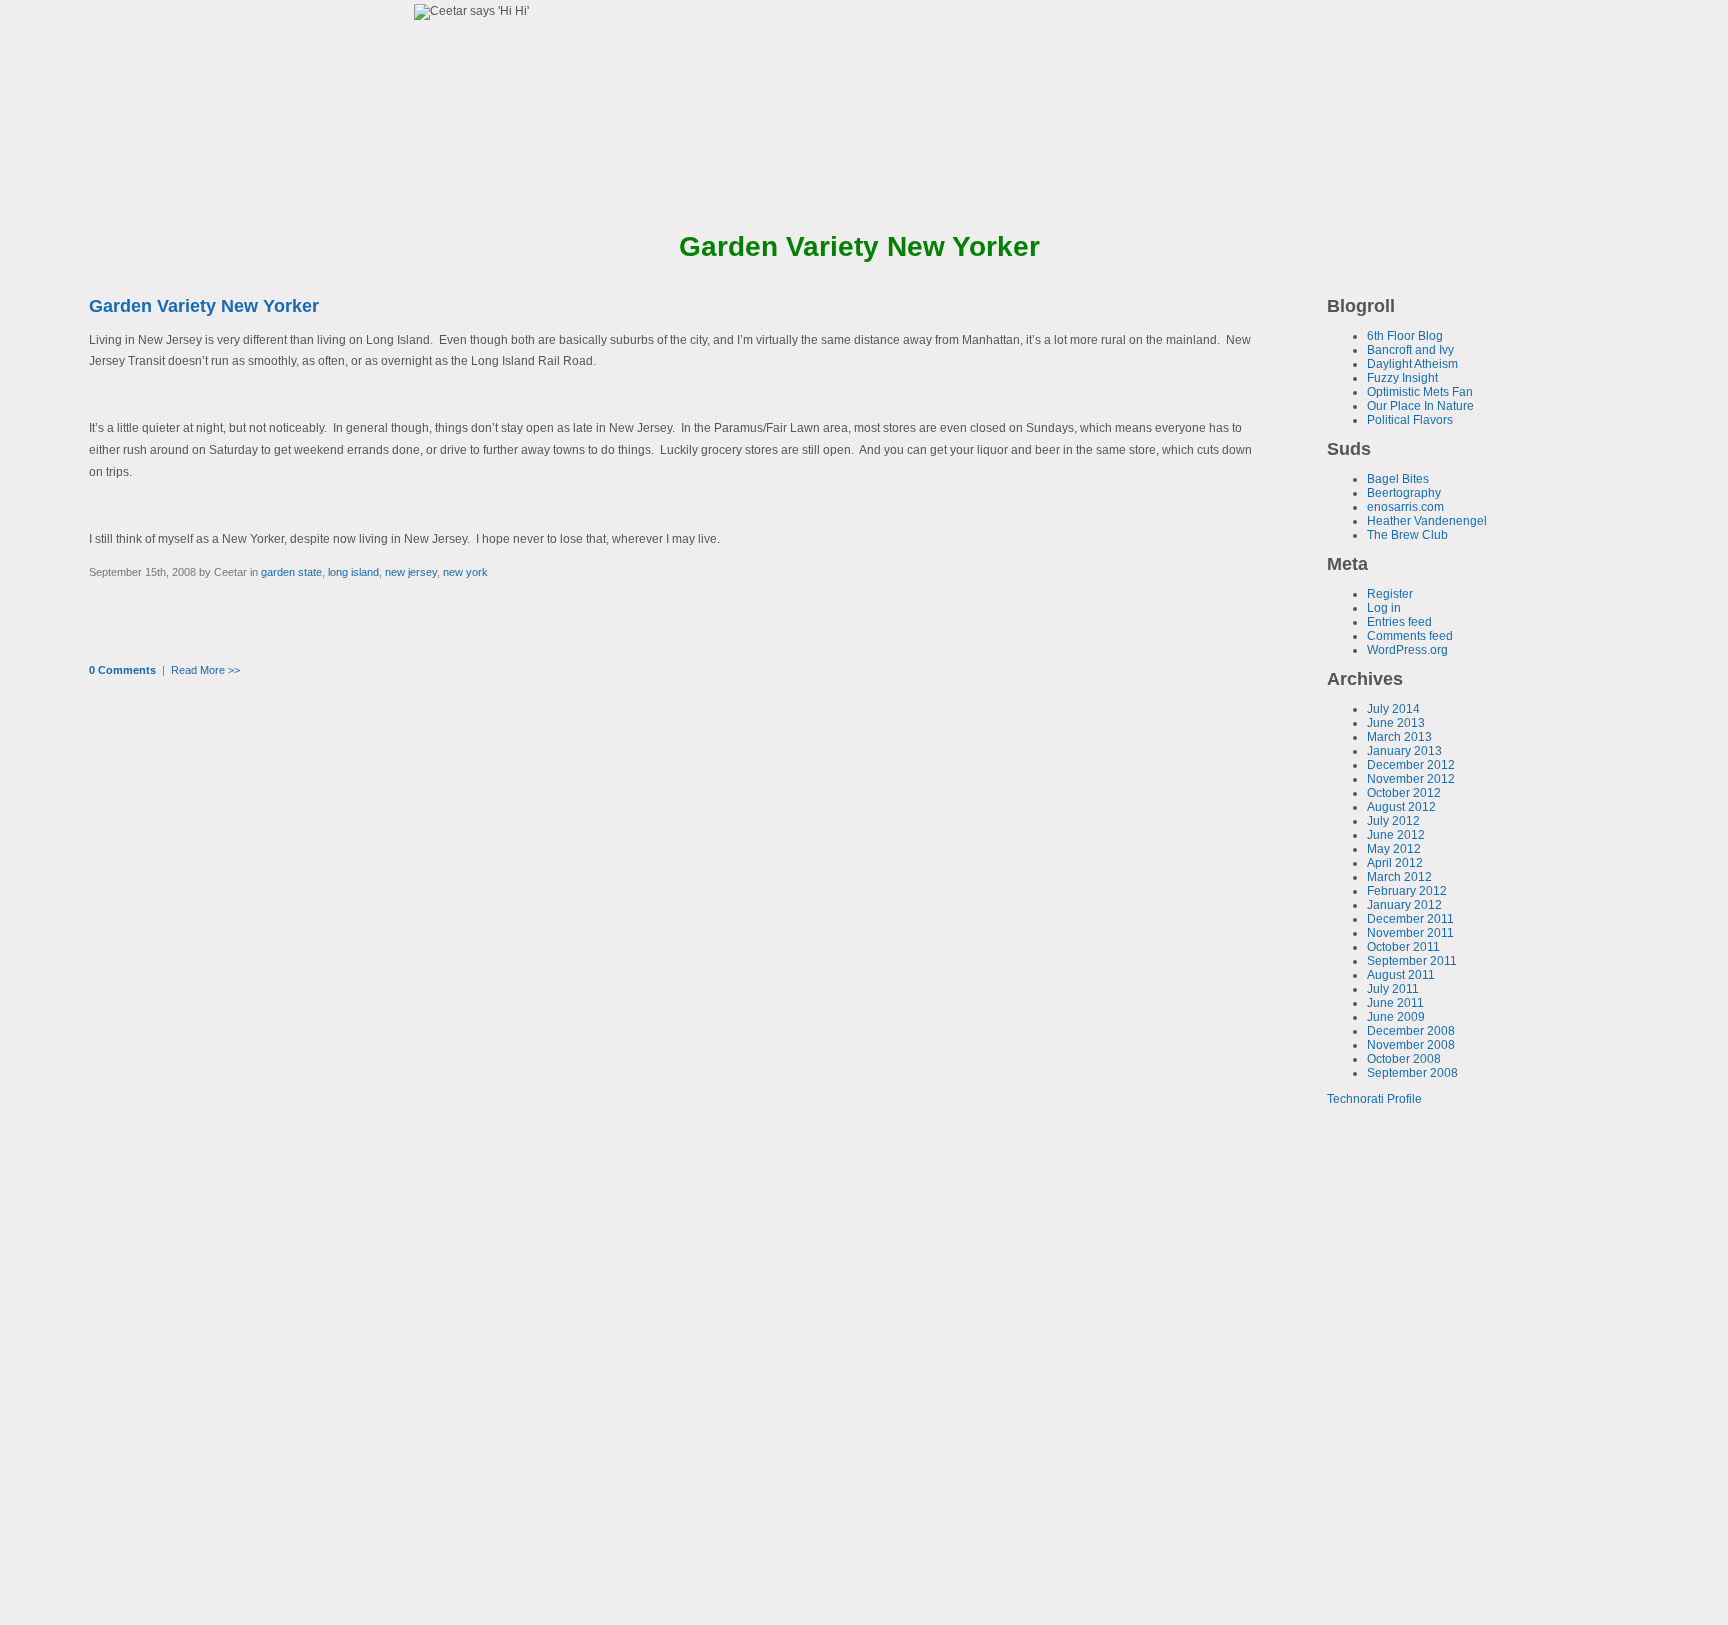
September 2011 (1412, 961)
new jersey (411, 572)
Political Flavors (1410, 420)
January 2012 (1404, 905)
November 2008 (1411, 1045)
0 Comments (122, 670)
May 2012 (1394, 849)
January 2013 (1404, 751)
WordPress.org (1407, 650)
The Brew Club (1407, 535)
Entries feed (1399, 622)
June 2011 (1395, 1003)
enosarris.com (1405, 507)
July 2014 (1393, 709)
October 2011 (1403, 947)
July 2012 (1393, 821)
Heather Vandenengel (1427, 521)
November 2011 (1410, 933)
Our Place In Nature (1420, 406)
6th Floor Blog (1405, 336)
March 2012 (1399, 877)
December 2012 (1411, 765)
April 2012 (1395, 863)
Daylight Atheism (1412, 364)
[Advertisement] (1387, 1240)
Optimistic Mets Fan (1420, 392)
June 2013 (1396, 723)
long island (353, 572)
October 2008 (1404, 1059)
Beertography (1404, 493)
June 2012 (1396, 835)
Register (1390, 594)
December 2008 (1411, 1031)
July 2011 (1393, 989)
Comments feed (1410, 636)
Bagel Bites (1398, 479)
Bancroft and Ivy (1410, 350)
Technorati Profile (1374, 1099)
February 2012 (1407, 891)
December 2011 (1410, 919)
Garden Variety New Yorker (204, 306)
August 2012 (1401, 807)
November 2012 (1411, 779)
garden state (291, 572)
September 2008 (1412, 1073)
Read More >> (205, 670)
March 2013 (1399, 737)
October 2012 (1404, 793)
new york (465, 572)
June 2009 (1396, 1017)
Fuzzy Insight (1402, 378)
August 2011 (1401, 975)
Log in (1384, 608)
